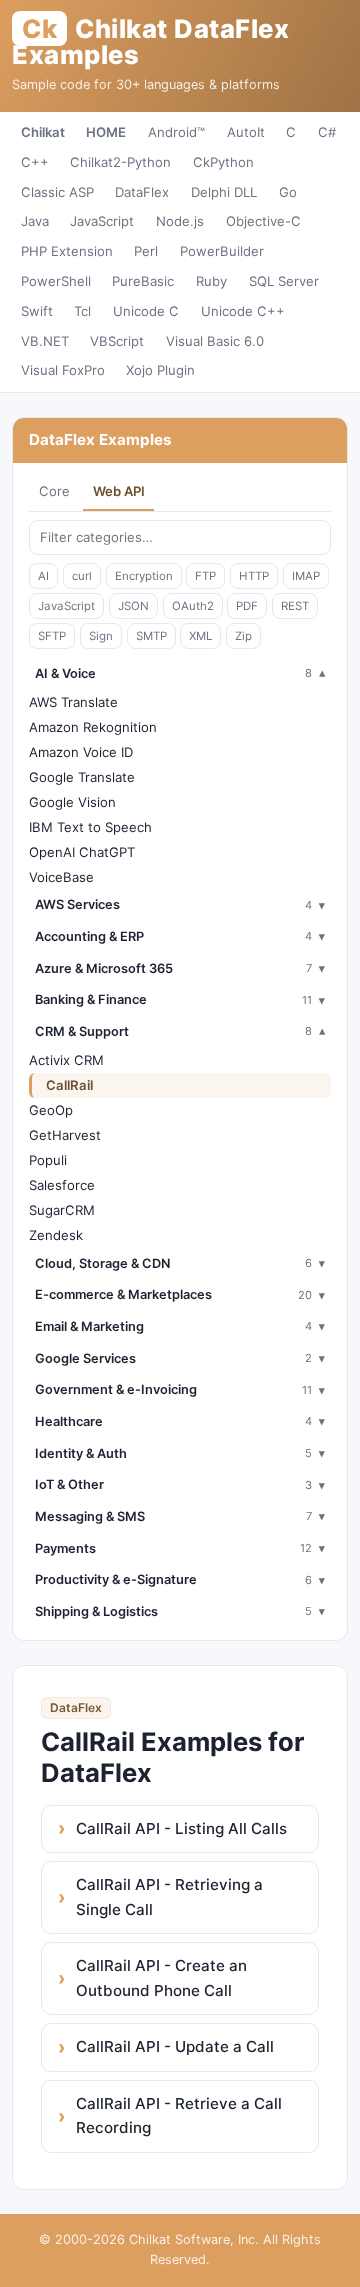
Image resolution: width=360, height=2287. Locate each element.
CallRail (69, 1085)
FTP (205, 576)
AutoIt (246, 132)
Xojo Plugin (160, 370)
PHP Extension (67, 251)
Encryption (144, 576)
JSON (133, 606)
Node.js (180, 221)
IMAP (306, 576)
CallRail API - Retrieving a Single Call (169, 1896)
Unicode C (146, 311)
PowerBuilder (222, 251)
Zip (243, 636)
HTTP (254, 576)
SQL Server (284, 281)
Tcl (82, 311)
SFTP (52, 636)
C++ (35, 162)
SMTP (151, 636)
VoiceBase (61, 877)
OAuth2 (193, 606)
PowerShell (56, 281)
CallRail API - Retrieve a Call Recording (179, 2115)
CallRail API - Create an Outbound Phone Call (161, 1977)
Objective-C (263, 221)
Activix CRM (66, 1060)
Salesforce (62, 1185)
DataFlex (142, 192)
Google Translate (82, 777)
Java (35, 221)
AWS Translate (73, 702)
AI (43, 576)
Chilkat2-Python (120, 162)
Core (54, 491)
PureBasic (143, 281)
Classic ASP (57, 192)
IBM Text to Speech (90, 827)
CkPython (223, 162)
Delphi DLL (224, 192)
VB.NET (45, 341)
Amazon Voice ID (81, 752)
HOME (106, 132)
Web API (119, 491)
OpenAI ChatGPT (82, 852)
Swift (37, 311)
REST (295, 606)
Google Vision (72, 802)
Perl (146, 251)
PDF (247, 606)
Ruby (211, 281)
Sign (101, 636)
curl (82, 576)
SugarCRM (62, 1210)
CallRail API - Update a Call (175, 2046)
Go (288, 192)
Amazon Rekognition (93, 727)
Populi (48, 1160)
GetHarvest (65, 1135)
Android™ (176, 132)
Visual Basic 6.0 (215, 341)
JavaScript (102, 221)
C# (327, 132)
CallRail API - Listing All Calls (181, 1828)
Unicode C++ (243, 311)
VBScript (117, 341)
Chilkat (43, 132)
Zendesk (56, 1235)
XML (200, 636)
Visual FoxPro (63, 370)
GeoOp (51, 1110)
